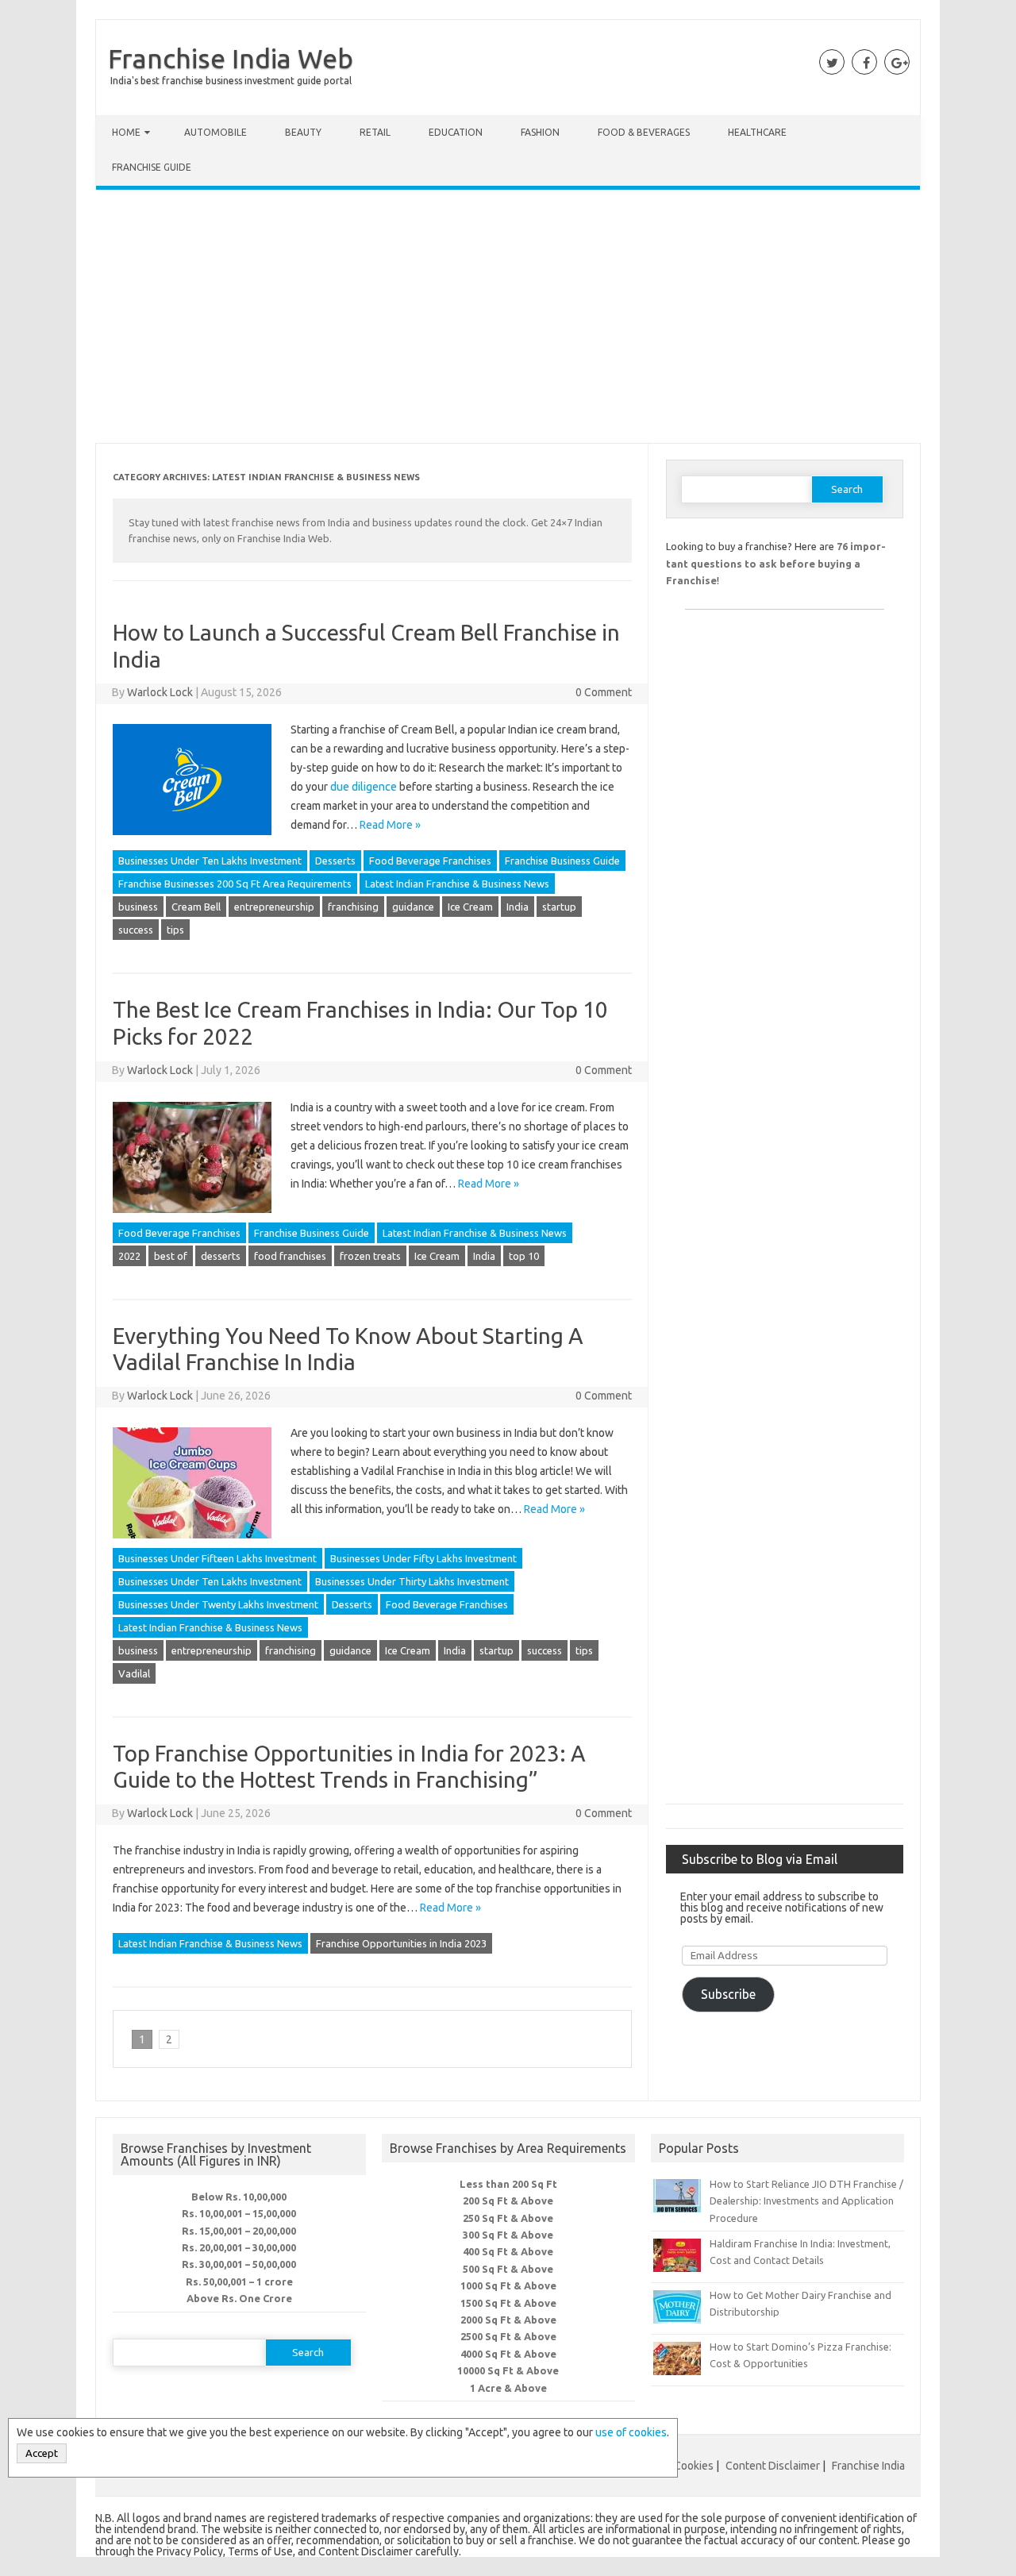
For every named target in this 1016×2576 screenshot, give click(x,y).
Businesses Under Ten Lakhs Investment (210, 861)
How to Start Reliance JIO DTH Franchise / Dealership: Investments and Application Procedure (806, 2201)
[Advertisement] (508, 320)
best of (171, 1256)
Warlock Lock (160, 692)
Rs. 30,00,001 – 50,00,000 (239, 2264)
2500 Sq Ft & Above (508, 2336)
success (136, 930)
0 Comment (604, 692)
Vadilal (134, 1673)
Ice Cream (470, 907)
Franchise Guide (152, 167)
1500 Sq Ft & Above (508, 2303)
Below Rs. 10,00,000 (239, 2197)
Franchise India (868, 2466)
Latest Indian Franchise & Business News (457, 884)
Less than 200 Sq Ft (508, 2184)
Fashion (540, 132)
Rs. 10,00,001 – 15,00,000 (239, 2213)
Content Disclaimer (773, 2466)
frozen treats (370, 1256)
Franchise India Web (231, 58)
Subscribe (728, 1994)
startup (559, 907)
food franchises (290, 1256)
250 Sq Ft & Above (508, 2218)
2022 (129, 1256)
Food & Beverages (644, 132)
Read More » (390, 825)
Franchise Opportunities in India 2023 (401, 1943)
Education (456, 132)
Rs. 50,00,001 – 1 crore (239, 2281)
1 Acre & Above (508, 2388)
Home (126, 132)
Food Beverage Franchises (430, 861)
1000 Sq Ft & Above (508, 2285)
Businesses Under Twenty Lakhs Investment (218, 1604)
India (518, 907)
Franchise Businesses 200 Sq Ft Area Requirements (235, 884)
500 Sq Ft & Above (508, 2269)
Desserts (335, 861)
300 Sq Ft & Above (508, 2235)
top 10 (524, 1256)
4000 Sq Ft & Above (508, 2354)
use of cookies (631, 2432)
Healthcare (757, 132)
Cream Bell (196, 907)
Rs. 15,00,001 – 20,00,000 (239, 2231)
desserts (221, 1256)
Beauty (303, 132)
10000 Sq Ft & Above (508, 2370)
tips (175, 930)
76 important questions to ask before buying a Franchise (776, 563)
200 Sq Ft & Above (508, 2201)
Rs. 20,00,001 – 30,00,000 (239, 2247)
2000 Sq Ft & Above (508, 2320)
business (138, 907)
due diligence (364, 787)
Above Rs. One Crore (239, 2298)
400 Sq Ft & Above (508, 2251)
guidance (413, 907)
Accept (42, 2453)
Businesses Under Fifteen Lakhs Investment (217, 1558)
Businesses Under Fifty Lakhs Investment (423, 1558)
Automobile (216, 132)
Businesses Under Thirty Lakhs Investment (412, 1581)
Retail (375, 132)
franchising (353, 907)
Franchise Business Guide (562, 861)
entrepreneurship (274, 907)
